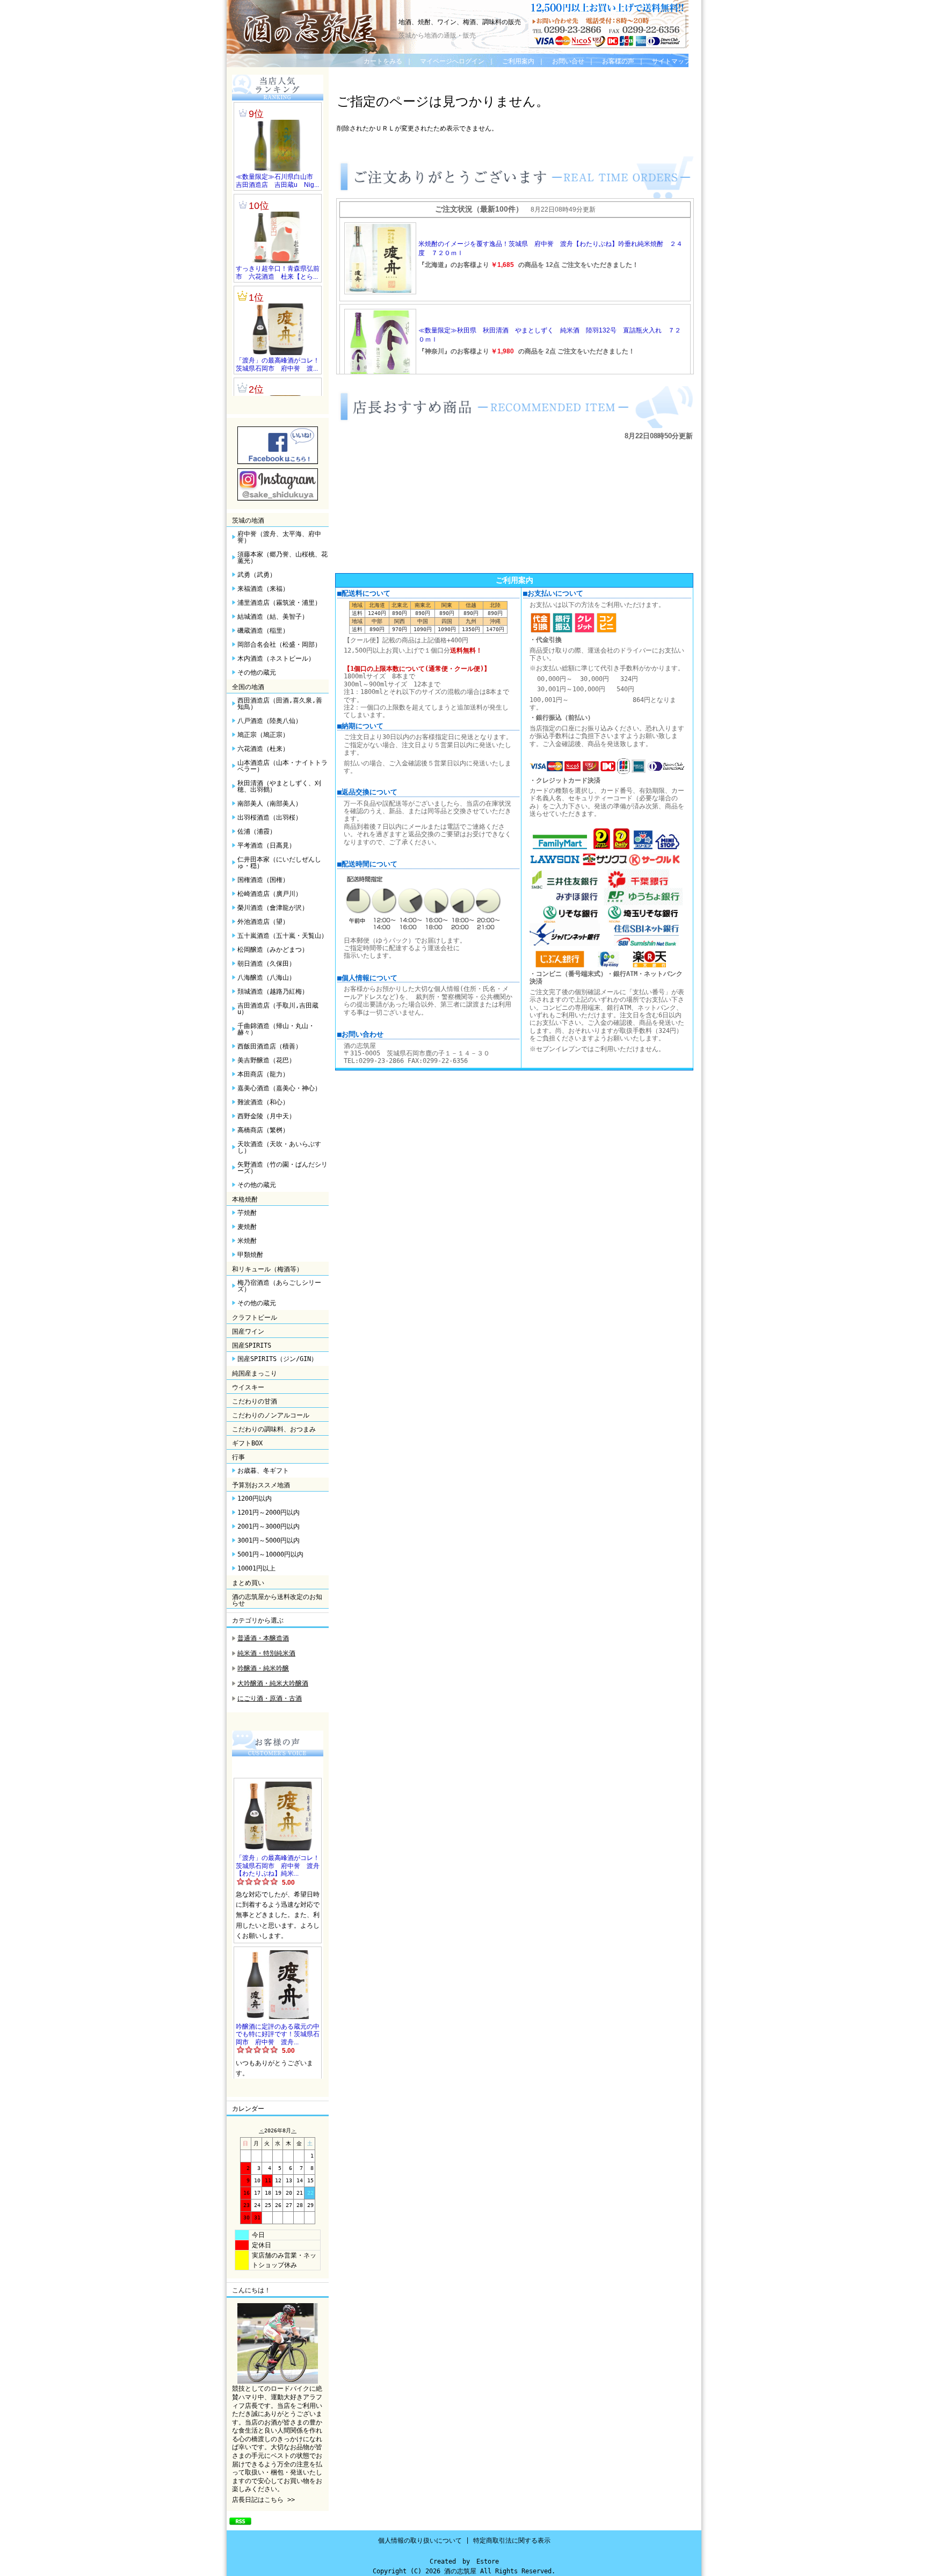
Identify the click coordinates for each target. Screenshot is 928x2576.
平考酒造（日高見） (266, 845)
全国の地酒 (248, 687)
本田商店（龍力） (263, 1074)
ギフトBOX (247, 1443)
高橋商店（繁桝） (263, 1130)
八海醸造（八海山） (266, 978)
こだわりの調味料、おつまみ (274, 1429)
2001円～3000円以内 (269, 1526)
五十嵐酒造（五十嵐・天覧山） (282, 936)
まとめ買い (248, 1583)
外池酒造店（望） (263, 922)
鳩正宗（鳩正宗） (263, 735)
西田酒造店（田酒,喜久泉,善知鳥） (280, 704)
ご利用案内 (518, 61)
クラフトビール (255, 1318)
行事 (238, 1457)
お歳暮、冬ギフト (263, 1471)
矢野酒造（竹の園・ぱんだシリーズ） (282, 1168)
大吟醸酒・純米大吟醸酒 (273, 1683)
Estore (488, 2561)
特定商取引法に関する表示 (512, 2541)
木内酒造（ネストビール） (276, 659)
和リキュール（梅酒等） (267, 1269)
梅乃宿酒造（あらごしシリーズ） (279, 1286)
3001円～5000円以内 (269, 1540)
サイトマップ (671, 61)
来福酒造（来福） (263, 589)
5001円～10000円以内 (270, 1554)
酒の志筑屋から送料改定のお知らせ (277, 1600)
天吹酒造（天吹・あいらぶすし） (279, 1147)
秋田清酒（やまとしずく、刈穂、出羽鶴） (279, 786)
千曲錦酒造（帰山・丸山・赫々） (276, 1029)
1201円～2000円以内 (269, 1513)
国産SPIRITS (252, 1345)
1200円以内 (255, 1499)
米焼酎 (247, 1241)
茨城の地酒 (248, 520)
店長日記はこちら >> (263, 2500)
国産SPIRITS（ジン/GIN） (277, 1359)
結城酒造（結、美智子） (273, 617)
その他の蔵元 (257, 672)
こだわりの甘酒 (255, 1401)
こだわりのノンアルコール (271, 1415)
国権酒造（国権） (263, 880)
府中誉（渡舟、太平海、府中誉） (279, 537)
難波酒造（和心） (263, 1102)
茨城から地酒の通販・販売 (437, 35)
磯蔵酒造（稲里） (263, 631)
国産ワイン (248, 1332)
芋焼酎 (247, 1213)
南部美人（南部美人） (270, 804)
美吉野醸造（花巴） (266, 1060)
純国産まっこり (255, 1373)
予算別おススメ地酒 (261, 1485)
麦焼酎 (247, 1227)
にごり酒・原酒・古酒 (270, 1698)
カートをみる (383, 61)
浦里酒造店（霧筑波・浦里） (279, 603)
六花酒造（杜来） (263, 749)
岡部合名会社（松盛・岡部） (279, 645)
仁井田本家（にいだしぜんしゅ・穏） (279, 863)
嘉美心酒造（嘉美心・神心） (279, 1088)
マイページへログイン (452, 61)
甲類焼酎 (250, 1255)
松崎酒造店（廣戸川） (270, 894)
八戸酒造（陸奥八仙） (270, 721)
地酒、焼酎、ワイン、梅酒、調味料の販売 (460, 22)
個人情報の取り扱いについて (420, 2541)
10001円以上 (256, 1568)
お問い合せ (568, 61)
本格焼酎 (245, 1199)
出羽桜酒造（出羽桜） (270, 817)
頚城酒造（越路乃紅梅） (273, 992)
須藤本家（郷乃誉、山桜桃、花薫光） (282, 558)
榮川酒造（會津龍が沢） (273, 908)
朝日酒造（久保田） (266, 964)
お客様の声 (618, 61)
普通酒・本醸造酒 (263, 1638)
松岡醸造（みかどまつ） (273, 950)
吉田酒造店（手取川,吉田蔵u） (278, 1009)
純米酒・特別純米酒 (266, 1653)
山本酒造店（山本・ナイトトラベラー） (282, 766)
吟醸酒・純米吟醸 (263, 1668)
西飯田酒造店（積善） (270, 1046)
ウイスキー (248, 1387)
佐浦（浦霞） (257, 831)
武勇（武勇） (257, 575)
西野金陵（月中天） (266, 1116)
